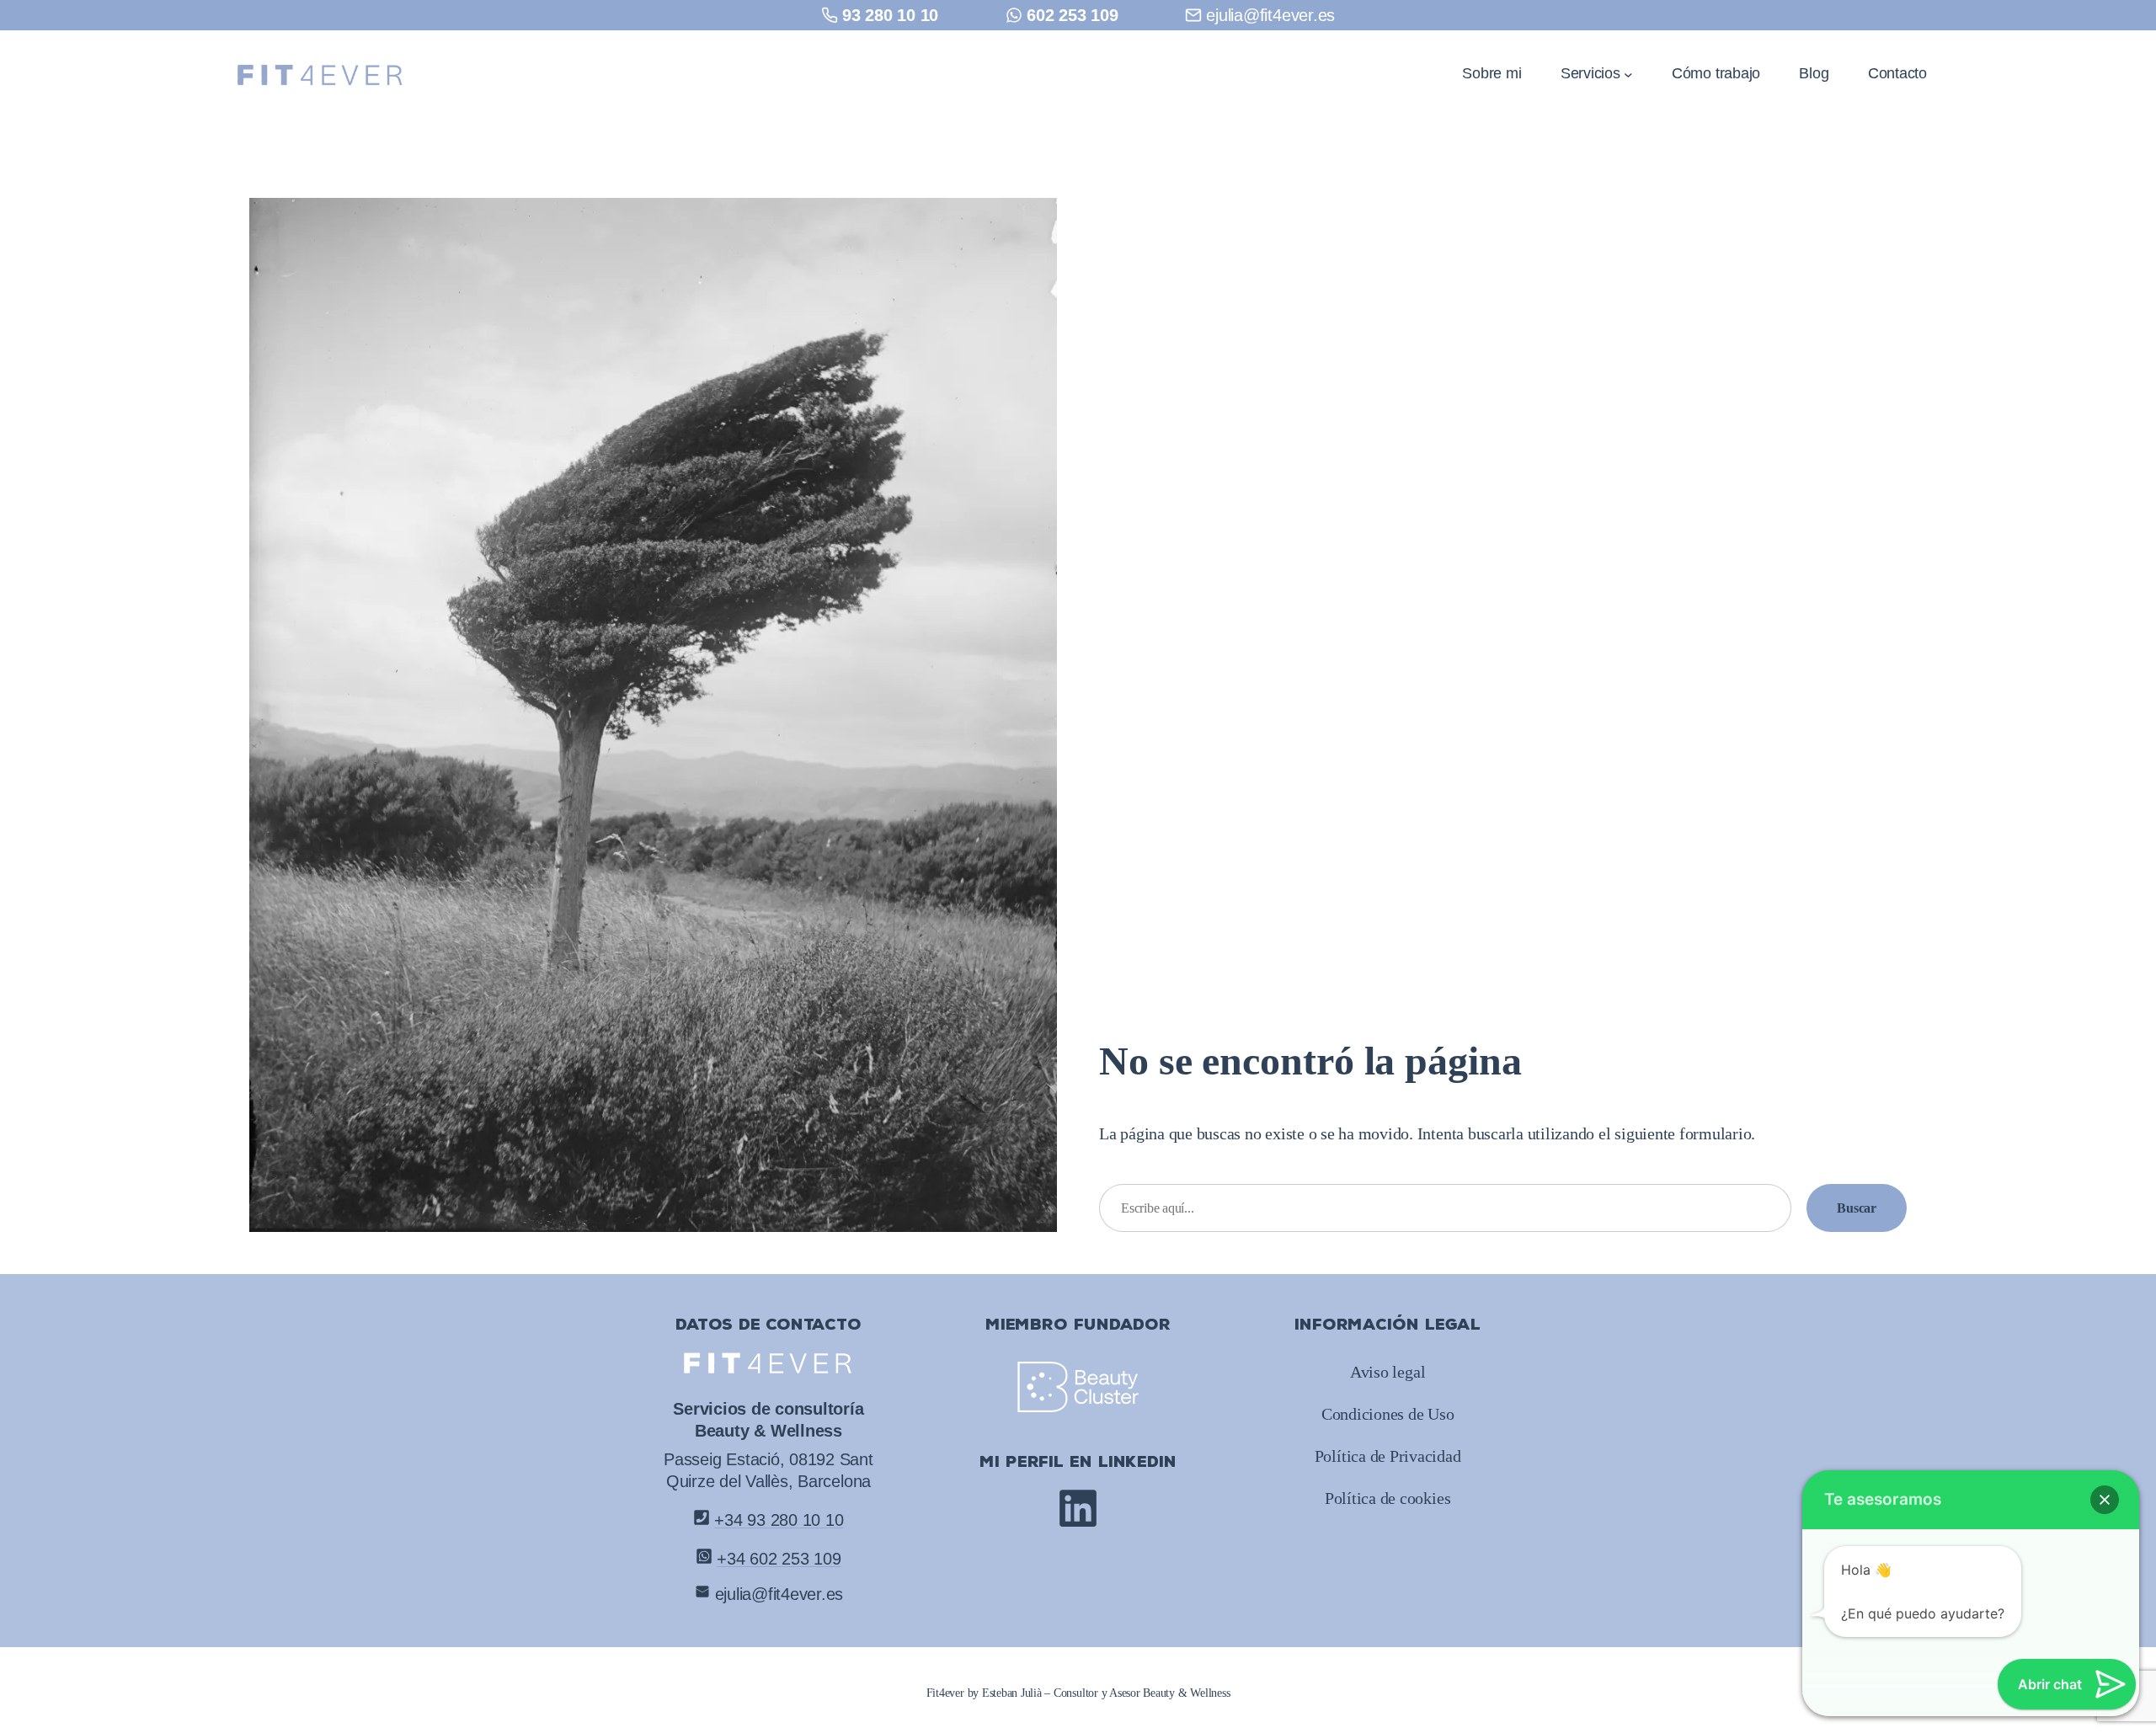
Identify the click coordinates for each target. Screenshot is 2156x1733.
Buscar (1857, 1208)
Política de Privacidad (1388, 1456)
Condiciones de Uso (1388, 1414)
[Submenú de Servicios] (1628, 74)
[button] (2105, 1500)
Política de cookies (1388, 1498)
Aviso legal (1388, 1372)
